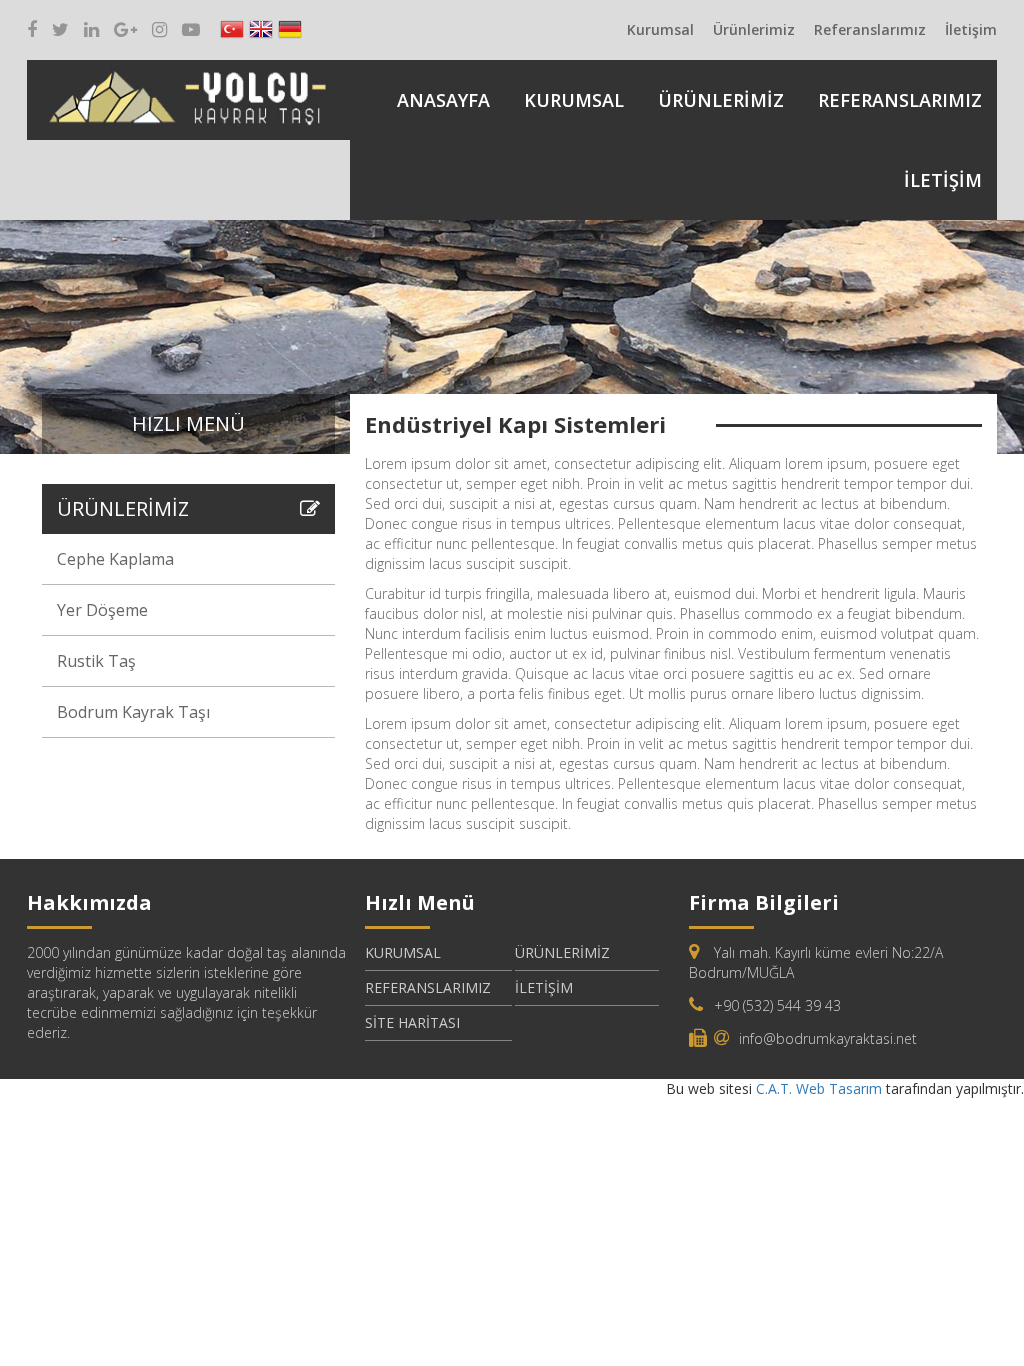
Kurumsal (660, 29)
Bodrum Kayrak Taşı (133, 712)
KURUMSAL (574, 100)
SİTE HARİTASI (412, 1022)
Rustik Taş (96, 661)
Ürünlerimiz (754, 29)
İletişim (971, 29)
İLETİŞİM (943, 180)
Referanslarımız (870, 29)
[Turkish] (232, 30)
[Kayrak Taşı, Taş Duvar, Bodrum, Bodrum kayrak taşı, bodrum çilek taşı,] (188, 94)
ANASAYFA (443, 100)
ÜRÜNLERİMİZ (721, 100)
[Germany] (290, 30)
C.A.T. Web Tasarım (821, 1088)
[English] (261, 30)
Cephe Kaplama (115, 559)
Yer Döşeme (102, 610)
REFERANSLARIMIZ (900, 100)
